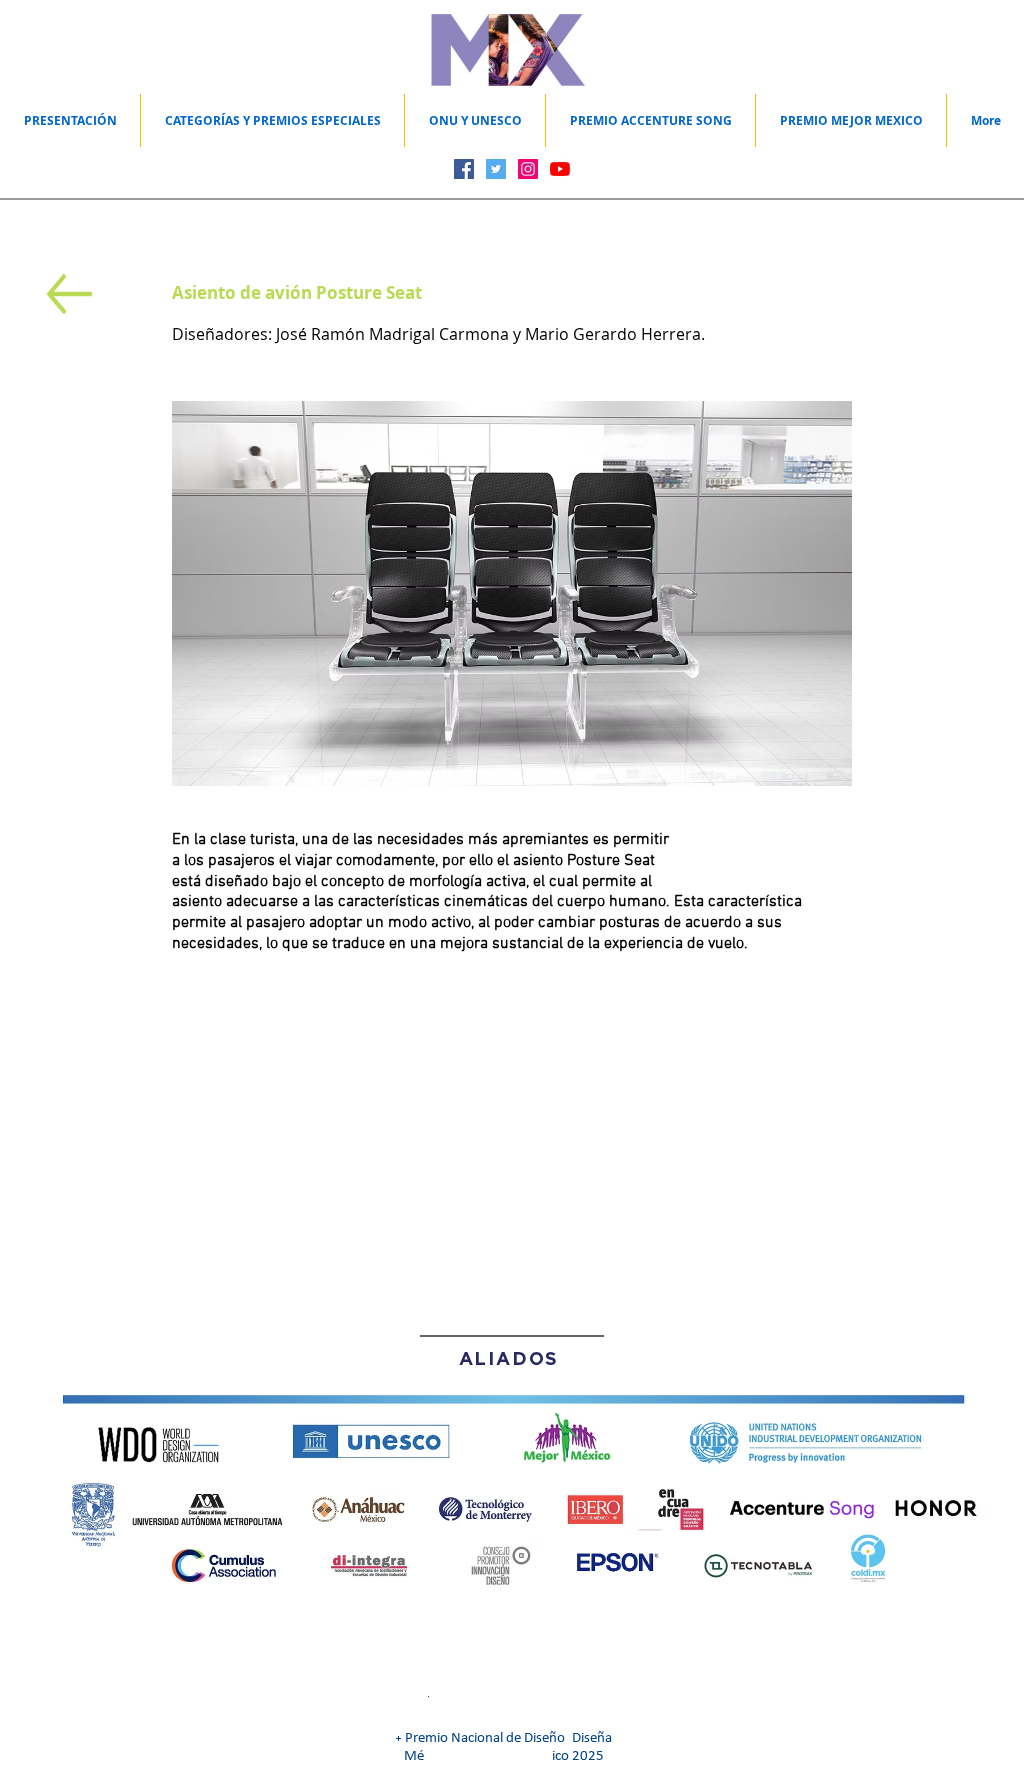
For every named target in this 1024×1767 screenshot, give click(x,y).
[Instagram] (528, 169)
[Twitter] (496, 169)
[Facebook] (464, 169)
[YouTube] (560, 169)
